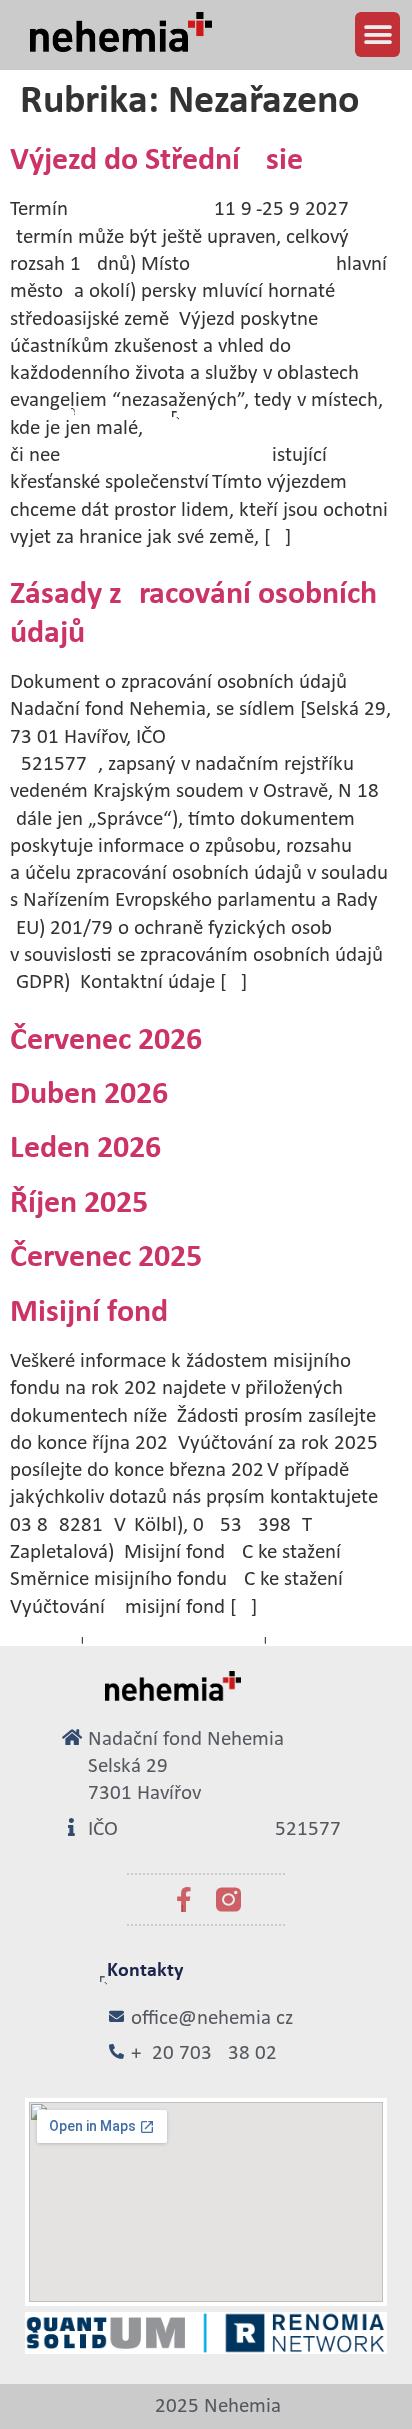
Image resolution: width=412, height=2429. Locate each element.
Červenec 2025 (106, 1258)
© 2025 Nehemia (206, 2406)
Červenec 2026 (106, 1041)
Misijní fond (89, 1313)
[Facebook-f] (183, 1899)
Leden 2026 (85, 1149)
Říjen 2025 (79, 1204)
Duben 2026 (89, 1095)
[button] (377, 34)
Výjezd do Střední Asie (156, 161)
